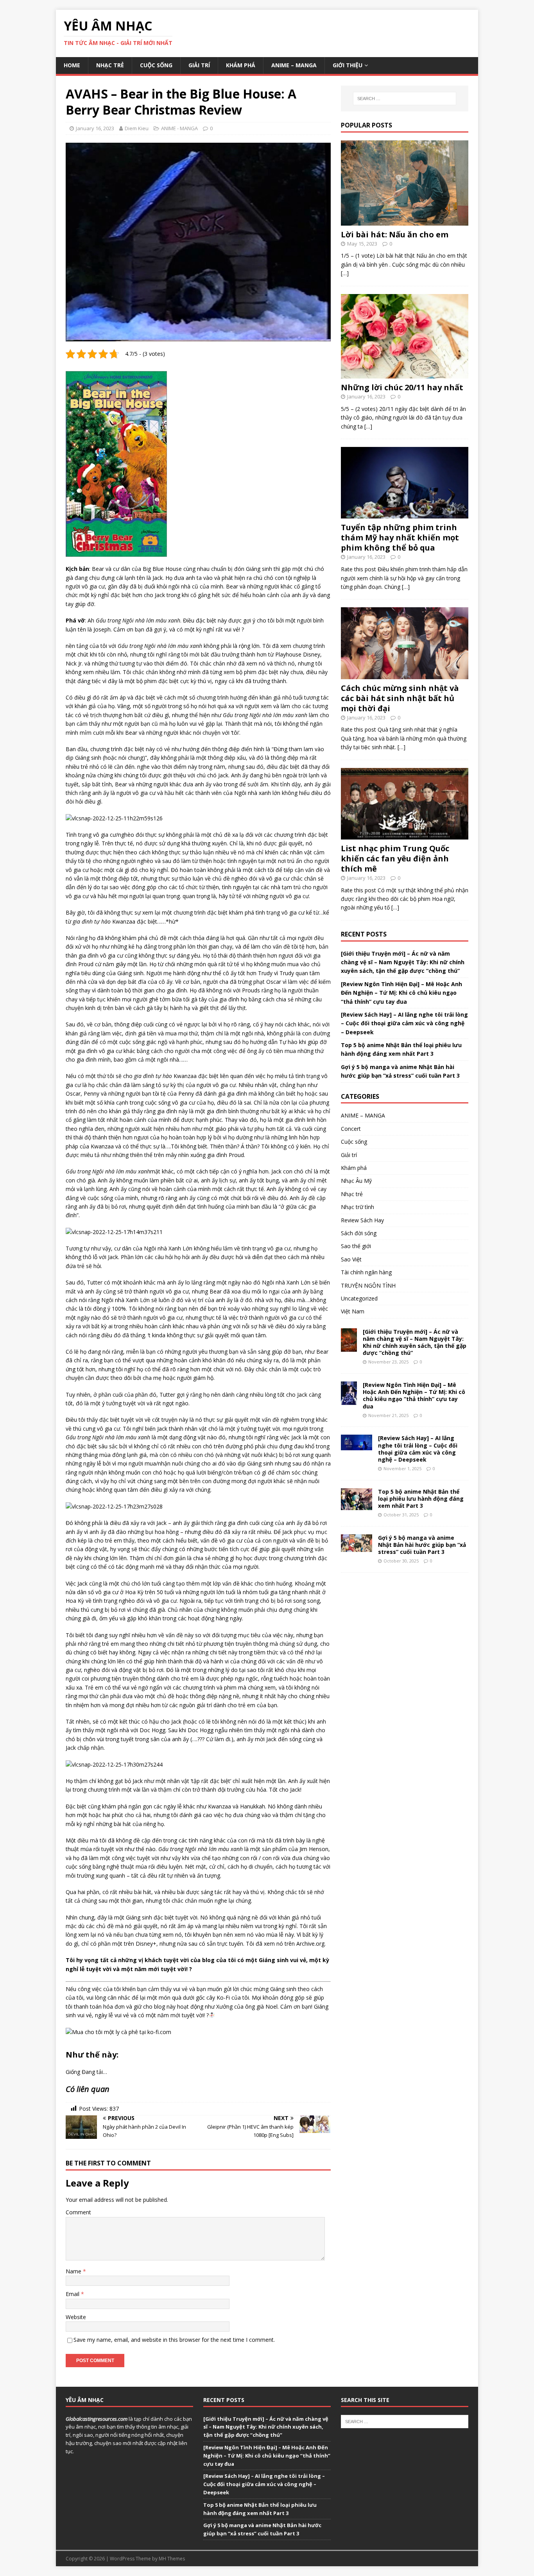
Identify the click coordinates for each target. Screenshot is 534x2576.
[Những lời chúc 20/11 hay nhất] (405, 374)
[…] (345, 273)
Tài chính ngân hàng (366, 1272)
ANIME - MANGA (179, 128)
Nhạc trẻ (110, 65)
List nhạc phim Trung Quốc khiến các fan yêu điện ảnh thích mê (395, 858)
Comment (78, 2212)
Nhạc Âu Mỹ (356, 1181)
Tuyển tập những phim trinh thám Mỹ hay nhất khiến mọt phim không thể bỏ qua (400, 537)
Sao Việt (351, 1259)
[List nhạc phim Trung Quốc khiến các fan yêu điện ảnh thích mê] (405, 835)
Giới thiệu (348, 65)
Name (74, 2271)
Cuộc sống (156, 65)
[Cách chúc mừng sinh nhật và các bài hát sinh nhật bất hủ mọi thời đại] (405, 674)
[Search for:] (405, 99)
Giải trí (199, 65)
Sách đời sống (359, 1233)
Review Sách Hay (362, 1220)
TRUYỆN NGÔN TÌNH (368, 1285)
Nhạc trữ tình (357, 1207)
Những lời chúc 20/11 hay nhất (402, 387)
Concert (351, 1129)
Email (73, 2294)
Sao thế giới (356, 1246)
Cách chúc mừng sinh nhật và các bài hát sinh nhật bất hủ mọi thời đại (400, 698)
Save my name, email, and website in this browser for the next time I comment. (174, 2340)
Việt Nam (353, 1311)
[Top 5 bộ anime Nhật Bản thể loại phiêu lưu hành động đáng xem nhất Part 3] (357, 1505)
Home (72, 65)
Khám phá (241, 65)
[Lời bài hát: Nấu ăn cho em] (405, 221)
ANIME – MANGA (294, 65)
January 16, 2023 (95, 128)
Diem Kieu (137, 128)
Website (76, 2317)
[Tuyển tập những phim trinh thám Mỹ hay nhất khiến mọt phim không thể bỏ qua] (405, 514)
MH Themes (172, 2559)
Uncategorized (359, 1298)
